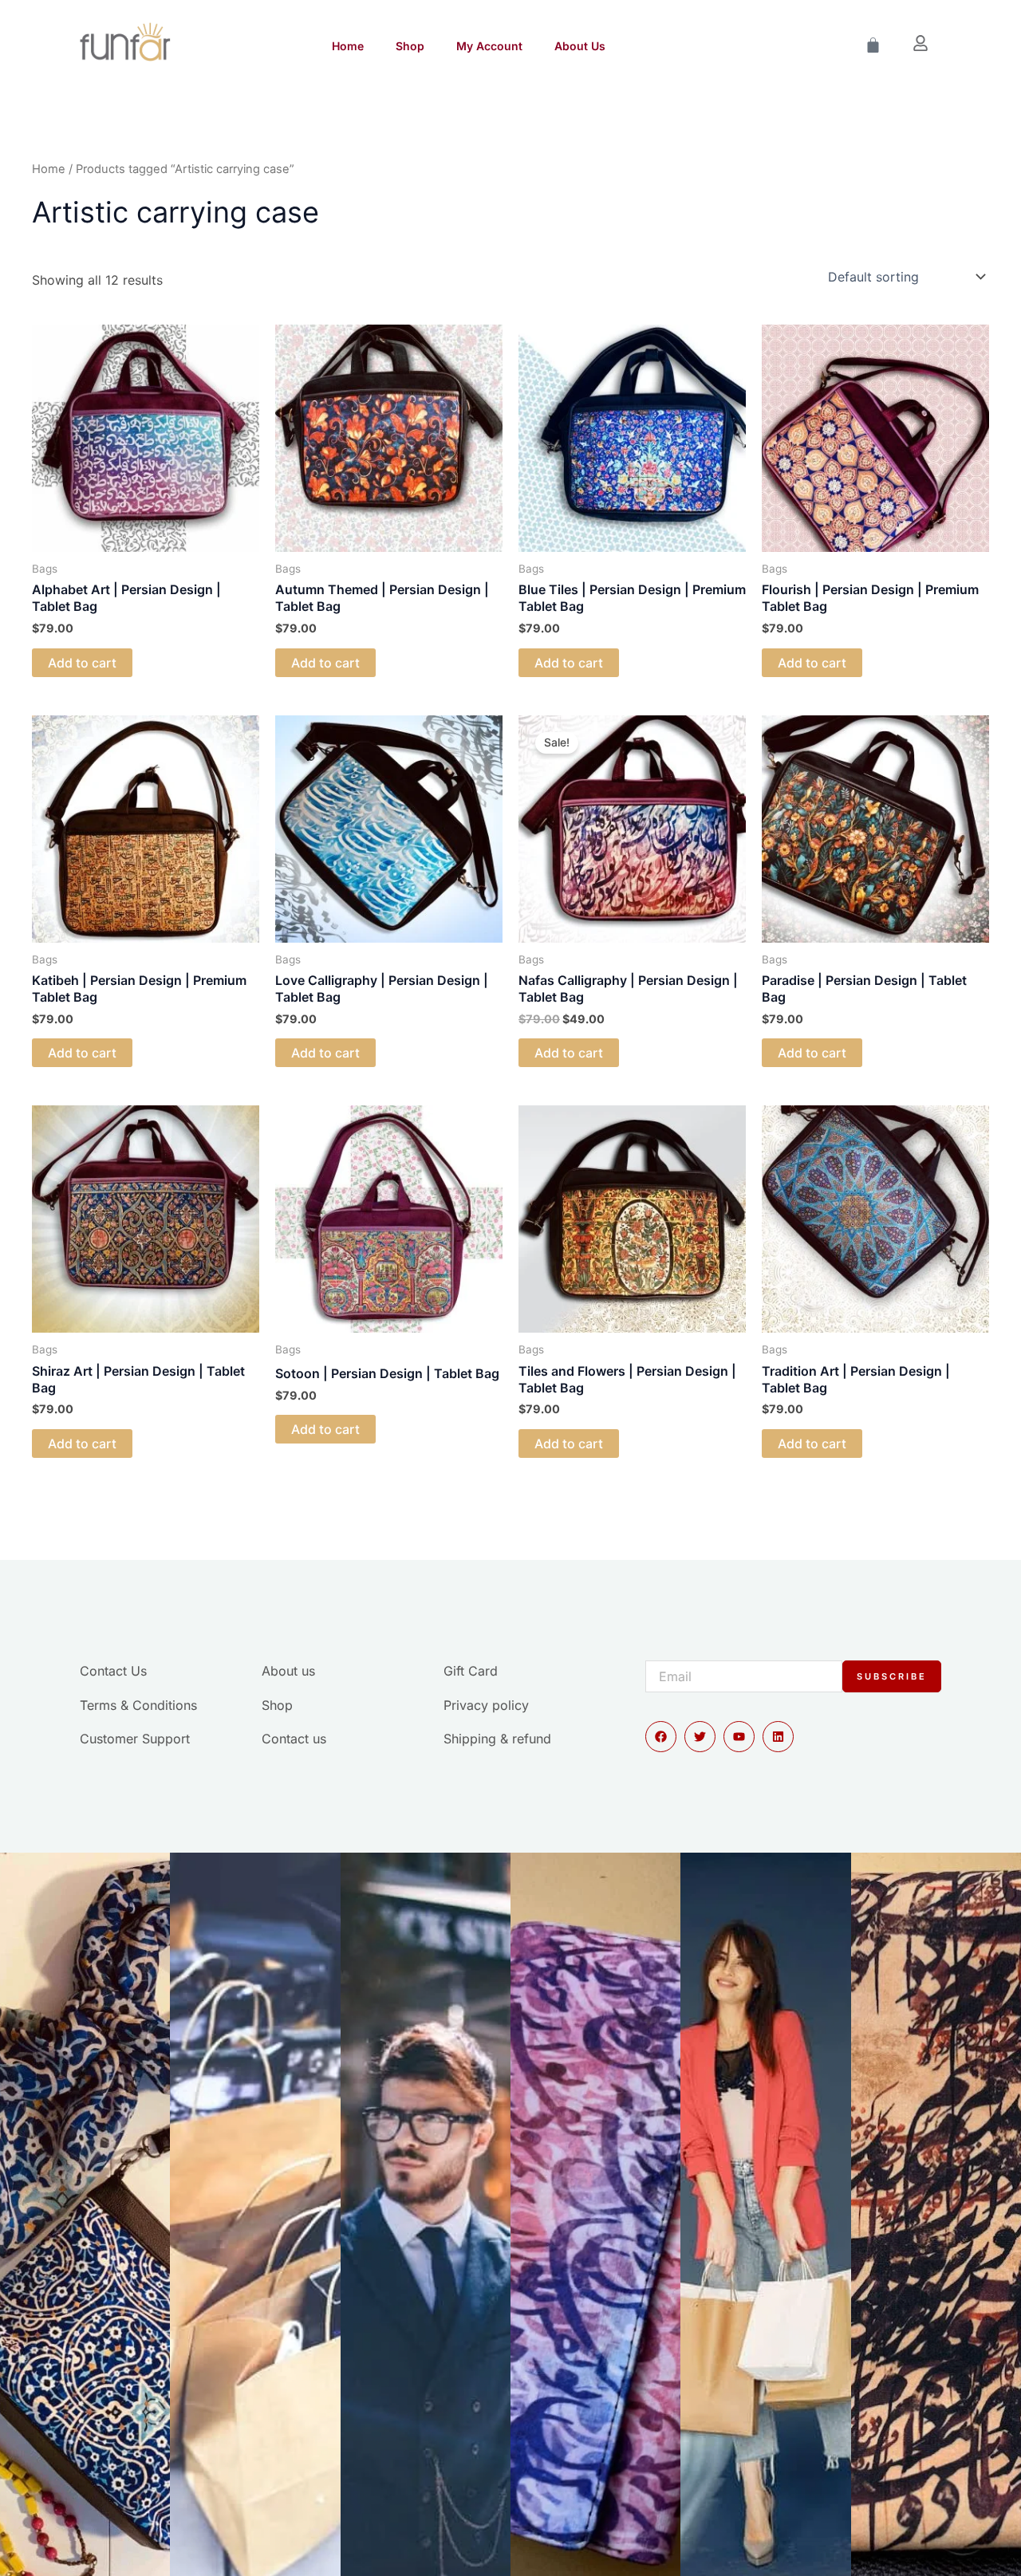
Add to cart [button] (82, 663)
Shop (410, 46)
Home (348, 46)
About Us (580, 46)
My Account (489, 46)
